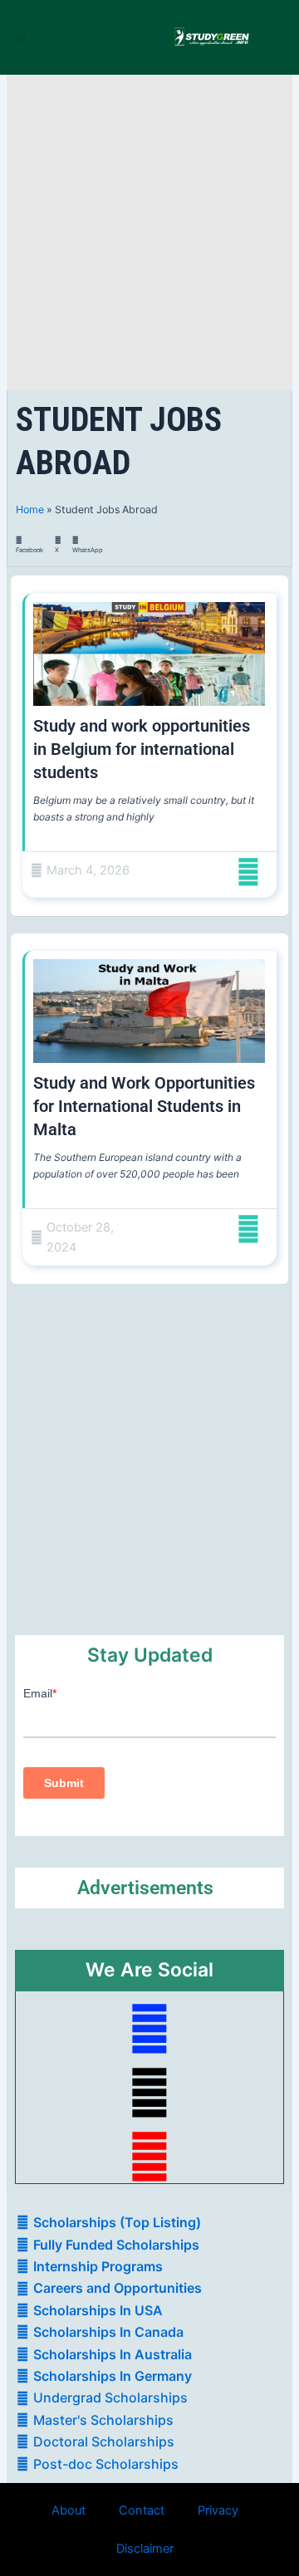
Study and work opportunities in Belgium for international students (142, 749)
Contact (142, 2510)
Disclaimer (145, 2549)
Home (30, 509)
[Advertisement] (149, 233)
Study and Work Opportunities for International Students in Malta (144, 1106)
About (69, 2510)
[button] (21, 38)
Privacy (218, 2510)
